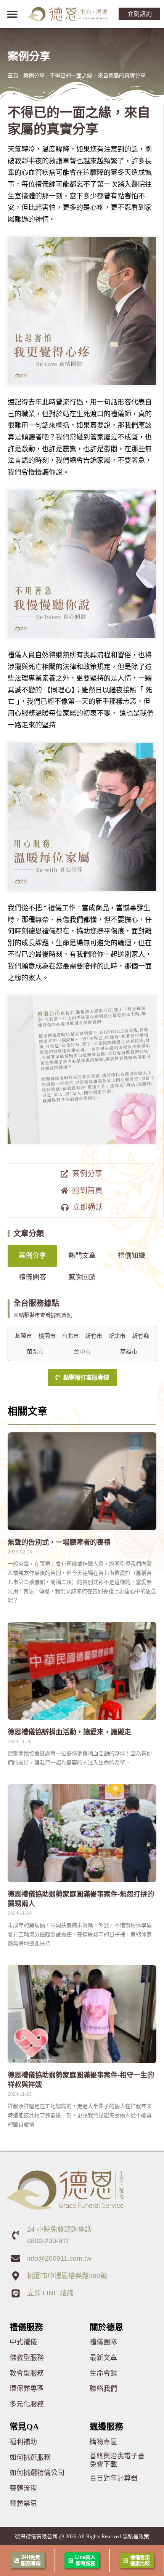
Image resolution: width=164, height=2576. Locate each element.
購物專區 (103, 2442)
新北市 (117, 1336)
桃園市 (47, 1336)
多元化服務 (27, 2404)
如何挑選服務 (30, 2458)
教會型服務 (27, 2373)
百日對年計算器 (114, 2478)
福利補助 (23, 2442)
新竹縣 (141, 1336)
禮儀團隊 (103, 2342)
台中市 (82, 1352)
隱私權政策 (136, 2536)
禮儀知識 (132, 1256)
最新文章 (103, 2358)
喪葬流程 (23, 2488)
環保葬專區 (27, 2389)
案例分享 (34, 75)
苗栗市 (35, 1352)
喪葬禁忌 (23, 2504)
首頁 (13, 75)
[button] (12, 14)
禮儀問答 (32, 1277)
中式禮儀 (23, 2342)
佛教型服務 (27, 2358)
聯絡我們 (103, 2389)
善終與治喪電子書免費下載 (117, 2460)
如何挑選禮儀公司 (37, 2473)
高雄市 (129, 1352)
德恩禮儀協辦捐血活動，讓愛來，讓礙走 (69, 1732)
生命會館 (103, 2373)
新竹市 (94, 1336)
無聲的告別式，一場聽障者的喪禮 (59, 1542)
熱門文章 (82, 1256)
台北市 (70, 1336)
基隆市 (23, 1336)
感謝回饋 (82, 1277)
